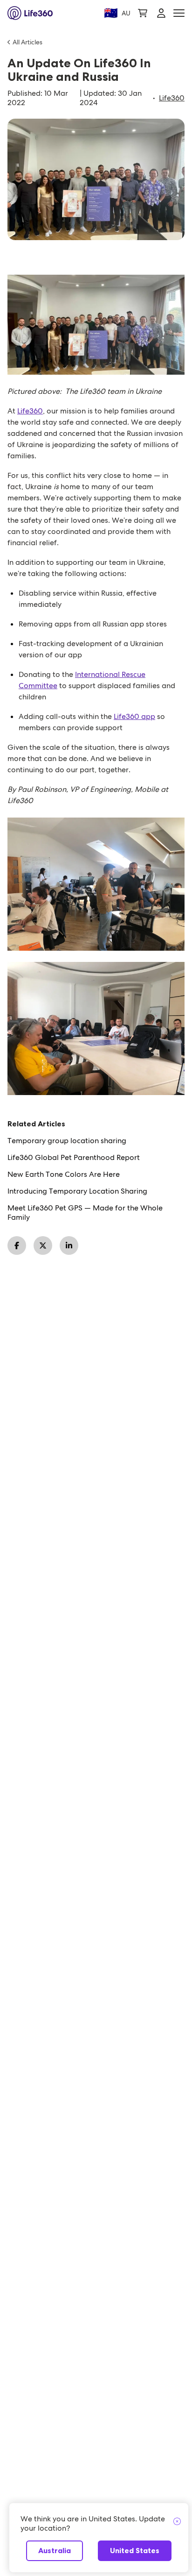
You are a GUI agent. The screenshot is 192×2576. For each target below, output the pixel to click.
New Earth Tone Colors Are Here (64, 1174)
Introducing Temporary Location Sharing (77, 1191)
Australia (55, 2551)
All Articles (27, 42)
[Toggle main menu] (179, 13)
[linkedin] (69, 1245)
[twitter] (43, 1245)
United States (135, 2551)
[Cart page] (143, 13)
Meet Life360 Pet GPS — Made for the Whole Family (85, 1213)
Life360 (172, 98)
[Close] (177, 2522)
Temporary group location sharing (67, 1141)
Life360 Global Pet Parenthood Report (74, 1158)
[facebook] (17, 1245)
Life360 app (134, 716)
